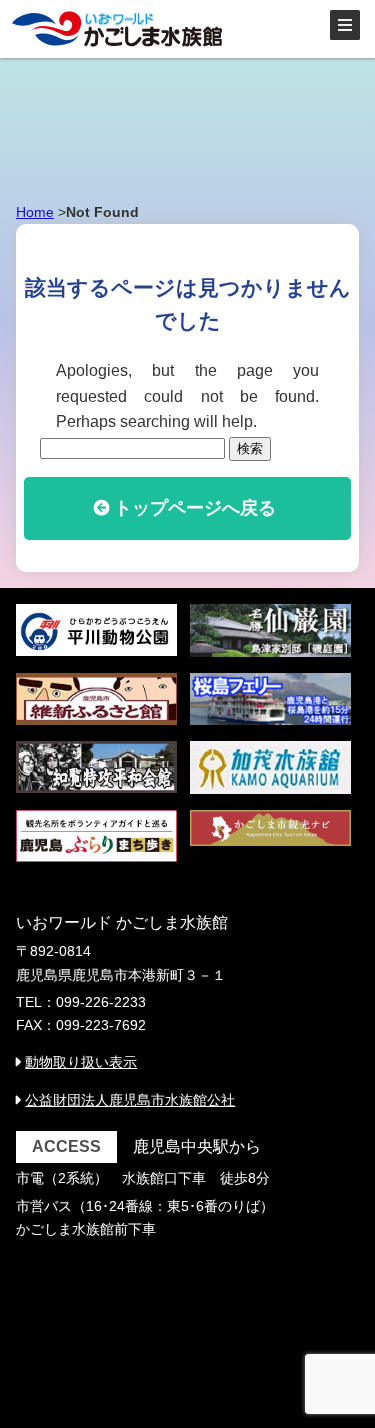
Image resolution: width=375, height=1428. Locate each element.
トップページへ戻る (195, 508)
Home (35, 212)
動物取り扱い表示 (81, 1062)
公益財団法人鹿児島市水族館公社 (130, 1100)
